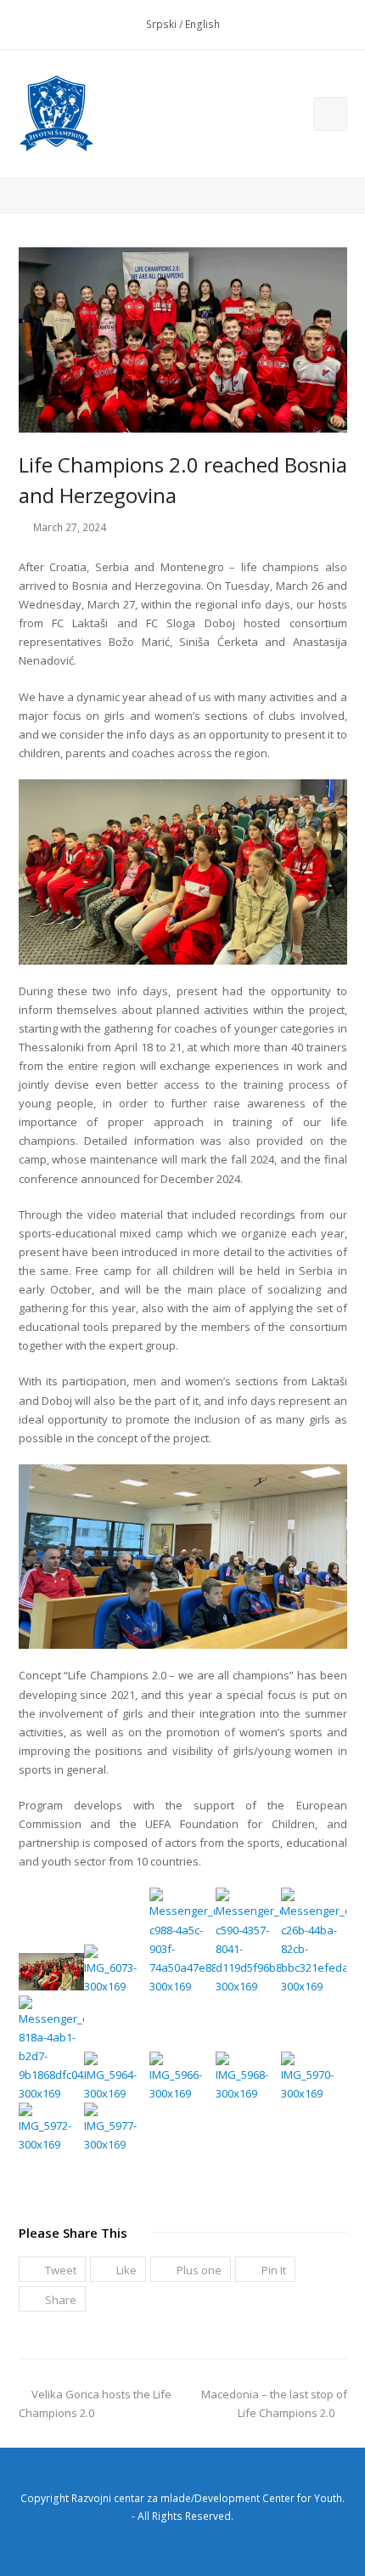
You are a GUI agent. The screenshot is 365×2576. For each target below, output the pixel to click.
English (202, 24)
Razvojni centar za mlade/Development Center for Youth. (208, 2498)
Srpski (161, 24)
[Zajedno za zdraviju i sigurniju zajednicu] (57, 114)
